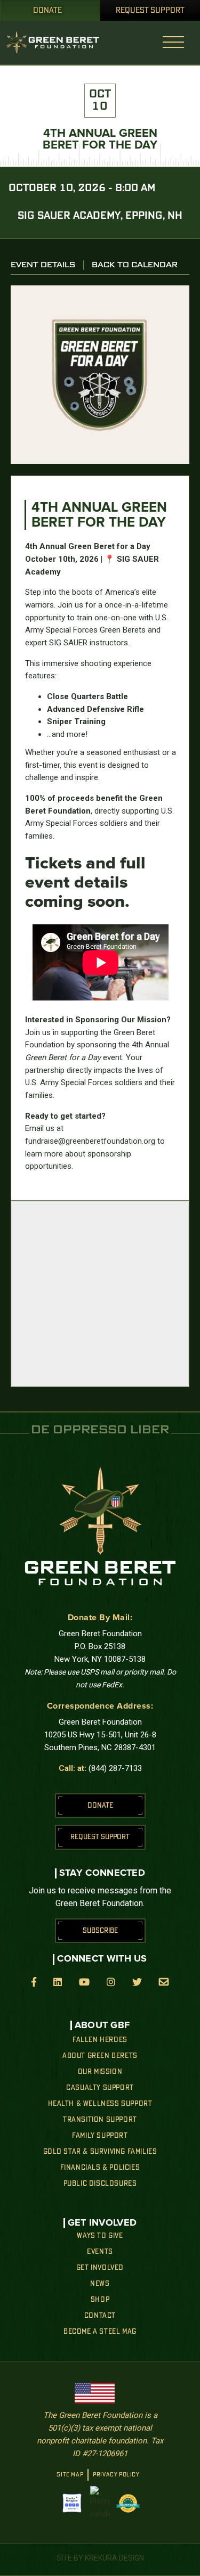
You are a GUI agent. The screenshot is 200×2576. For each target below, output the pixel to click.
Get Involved (100, 2268)
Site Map (70, 2475)
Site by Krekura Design (100, 2558)
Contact (100, 2316)
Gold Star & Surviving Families (100, 2152)
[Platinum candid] (100, 2503)
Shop (100, 2300)
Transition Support (100, 2120)
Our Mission (100, 2072)
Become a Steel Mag (100, 2332)
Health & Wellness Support (100, 2104)
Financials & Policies (100, 2168)
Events (100, 2252)
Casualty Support (100, 2088)
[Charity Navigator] (72, 2503)
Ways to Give (100, 2236)
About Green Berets (100, 2056)
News (100, 2284)
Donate (47, 11)
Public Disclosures (100, 2184)
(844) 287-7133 (115, 1768)
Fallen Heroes (100, 2040)
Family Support (100, 2136)
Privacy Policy (116, 2475)
